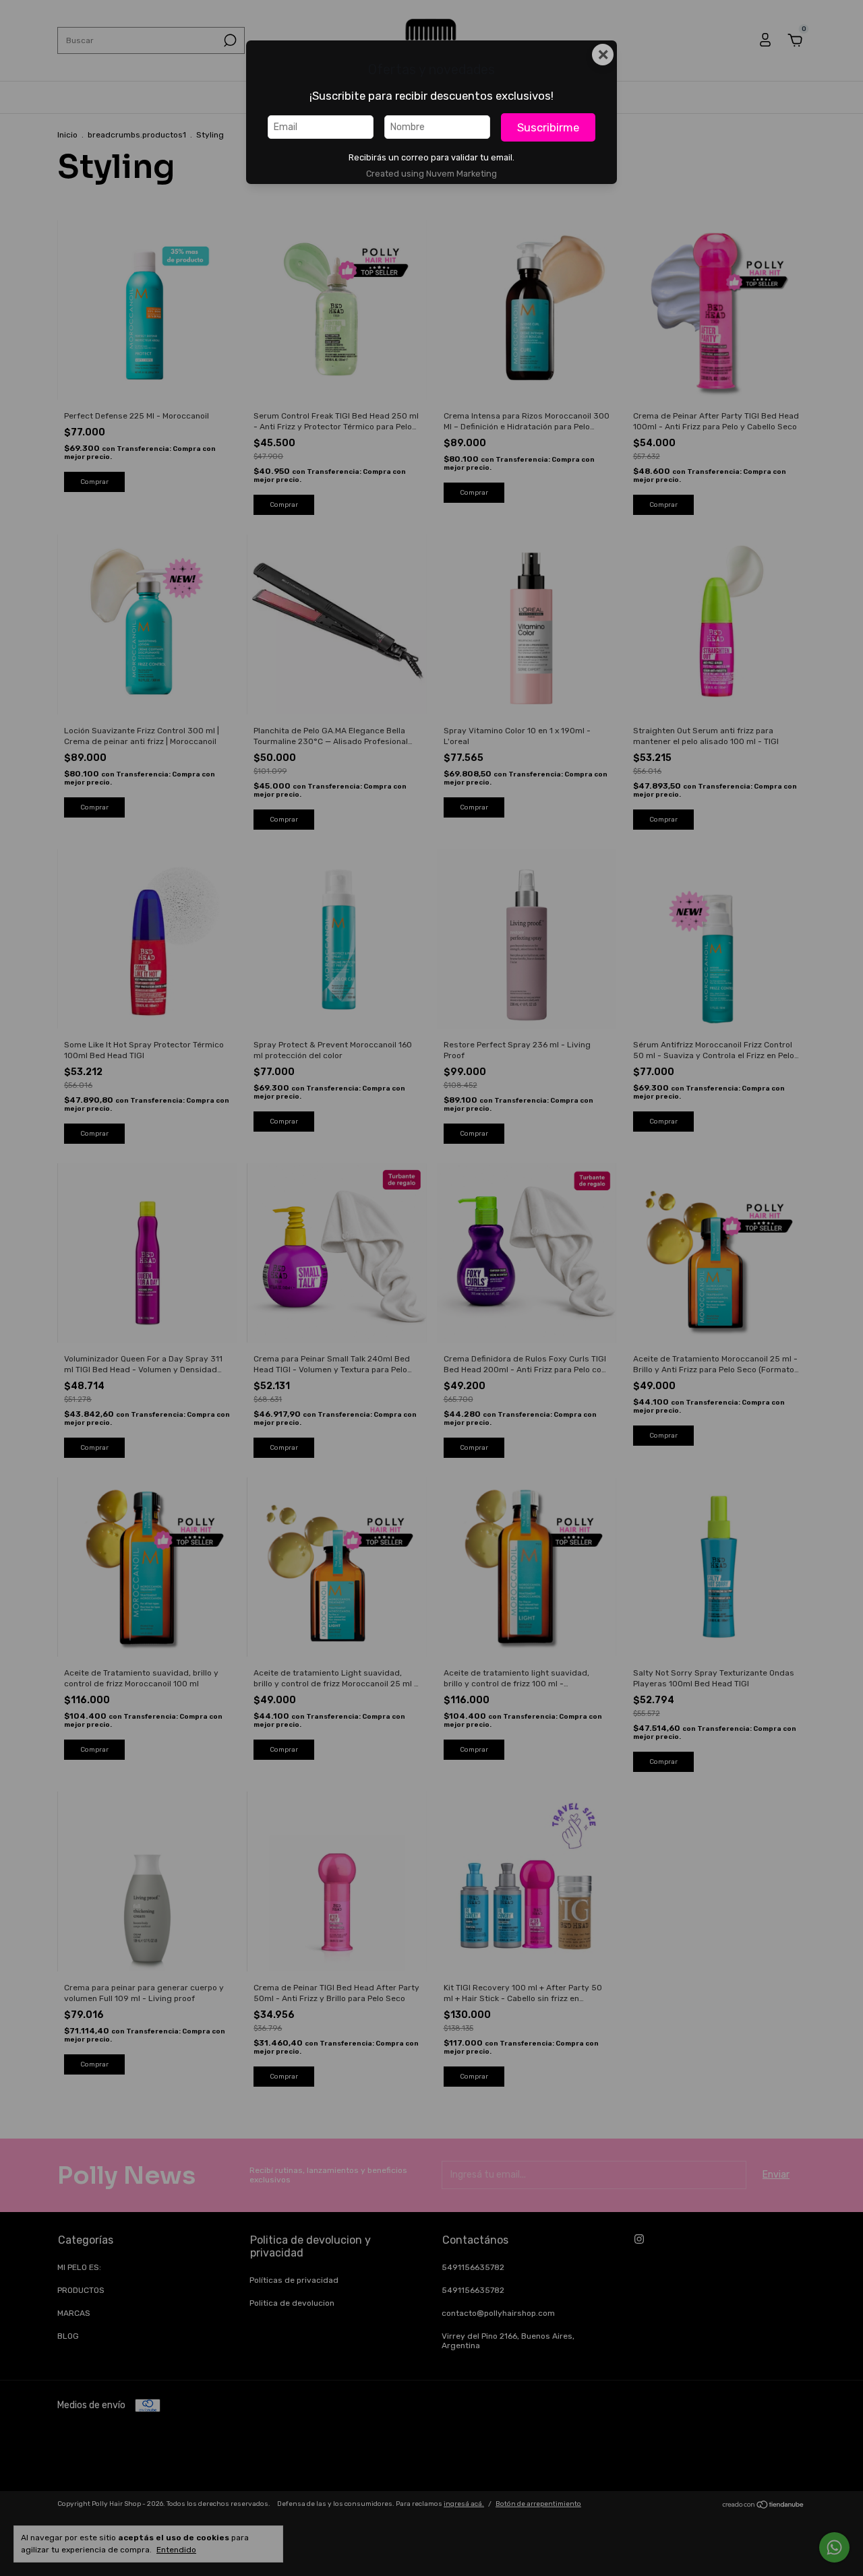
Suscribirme (548, 127)
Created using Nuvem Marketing (431, 174)
